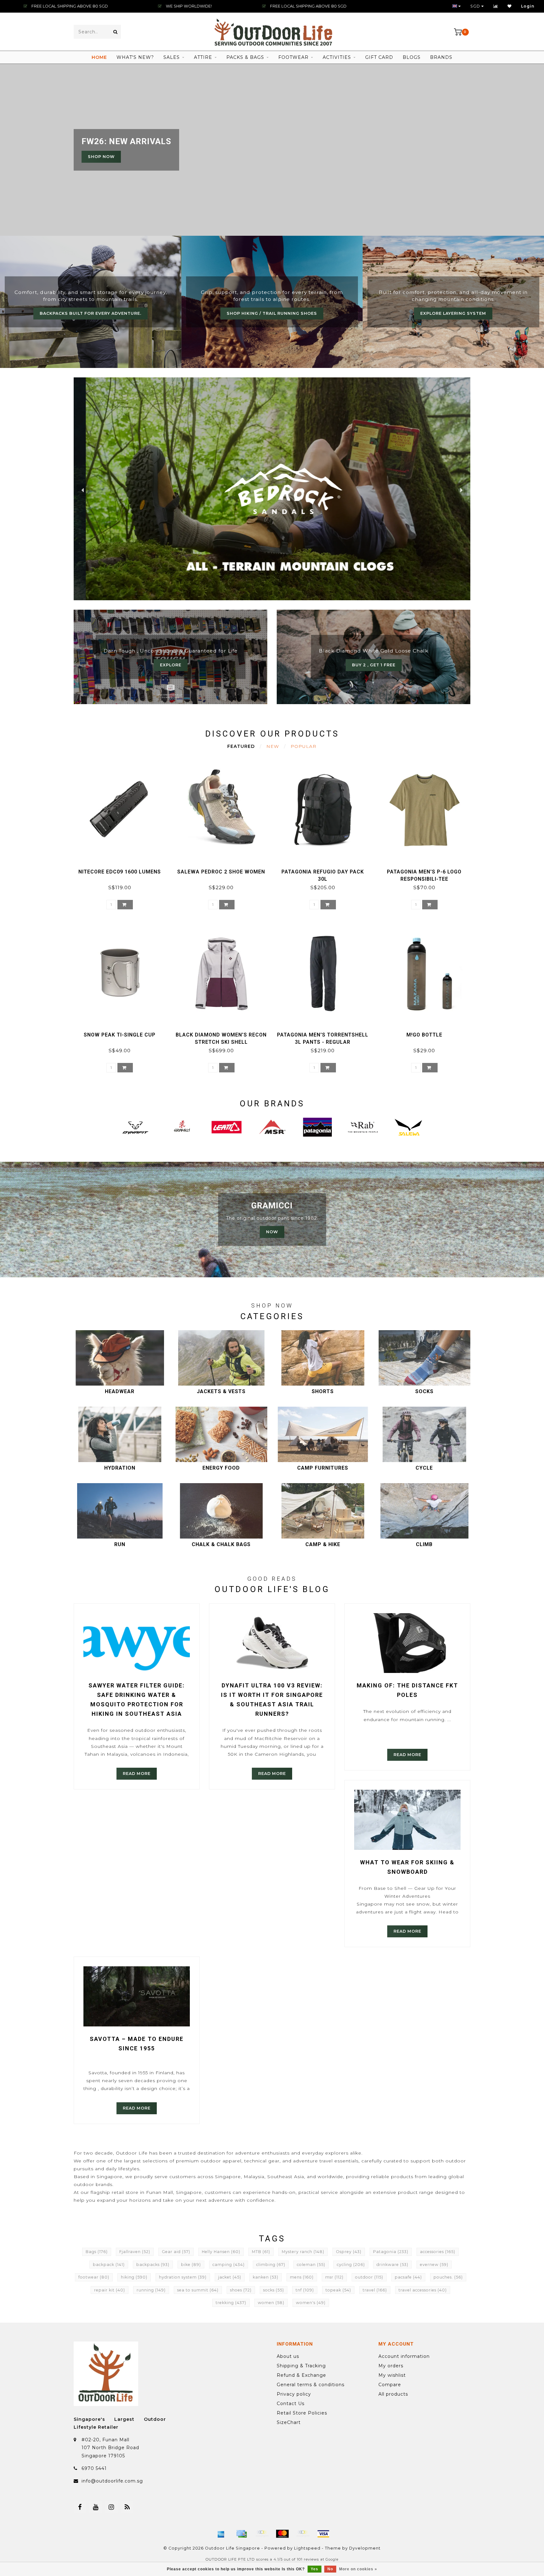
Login (528, 6)
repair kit (110, 2290)
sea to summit (198, 2290)
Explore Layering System (453, 313)
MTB (261, 2252)
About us (288, 2356)
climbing (271, 2265)
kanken (266, 2277)
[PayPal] (303, 2534)
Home (99, 57)
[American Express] (221, 2534)
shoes (241, 2290)
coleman (311, 2265)
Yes (314, 2569)
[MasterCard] (282, 2534)
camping (229, 2265)
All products (393, 2394)
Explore (171, 665)
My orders (391, 2366)
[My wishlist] (510, 6)
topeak (338, 2290)
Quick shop (123, 870)
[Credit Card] (241, 2534)
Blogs (412, 57)
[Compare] (496, 6)
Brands (441, 57)
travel (375, 2290)
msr (334, 2277)
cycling (351, 2265)
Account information (404, 2356)
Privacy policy (294, 2394)
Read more (137, 1774)
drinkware (392, 2265)
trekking (231, 2303)
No (330, 2569)
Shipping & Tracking (301, 2366)
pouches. (448, 2277)
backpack (109, 2265)
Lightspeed (307, 2548)
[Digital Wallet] (262, 2534)
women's (311, 2303)
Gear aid (176, 2252)
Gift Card (379, 57)
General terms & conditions (311, 2385)
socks (274, 2290)
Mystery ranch (303, 2252)
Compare (390, 2385)
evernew (434, 2265)
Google (332, 2559)
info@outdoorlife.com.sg (112, 2481)
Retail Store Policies (302, 2413)
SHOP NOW (101, 157)
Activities (337, 57)
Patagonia (391, 2252)
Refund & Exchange (301, 2375)
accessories (438, 2252)
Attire (203, 57)
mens (302, 2277)
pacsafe (408, 2277)
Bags (97, 2252)
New (273, 746)
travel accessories (423, 2290)
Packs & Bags (245, 57)
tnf (305, 2290)
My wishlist (392, 2375)
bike (191, 2265)
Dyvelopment (365, 2548)
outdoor (369, 2277)
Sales (172, 57)
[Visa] (323, 2534)
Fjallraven (135, 2252)
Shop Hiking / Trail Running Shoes (272, 313)
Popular (303, 746)
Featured (241, 746)
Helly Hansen (221, 2252)
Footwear (293, 57)
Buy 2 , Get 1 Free (374, 665)
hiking (134, 2277)
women (271, 2303)
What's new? (135, 57)
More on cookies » (358, 2569)
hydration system (183, 2277)
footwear (94, 2277)
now (272, 1232)
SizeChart (289, 2422)
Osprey (349, 2252)
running (151, 2290)
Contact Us (291, 2404)
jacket (230, 2277)
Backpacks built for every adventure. (91, 313)
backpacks (153, 2265)
